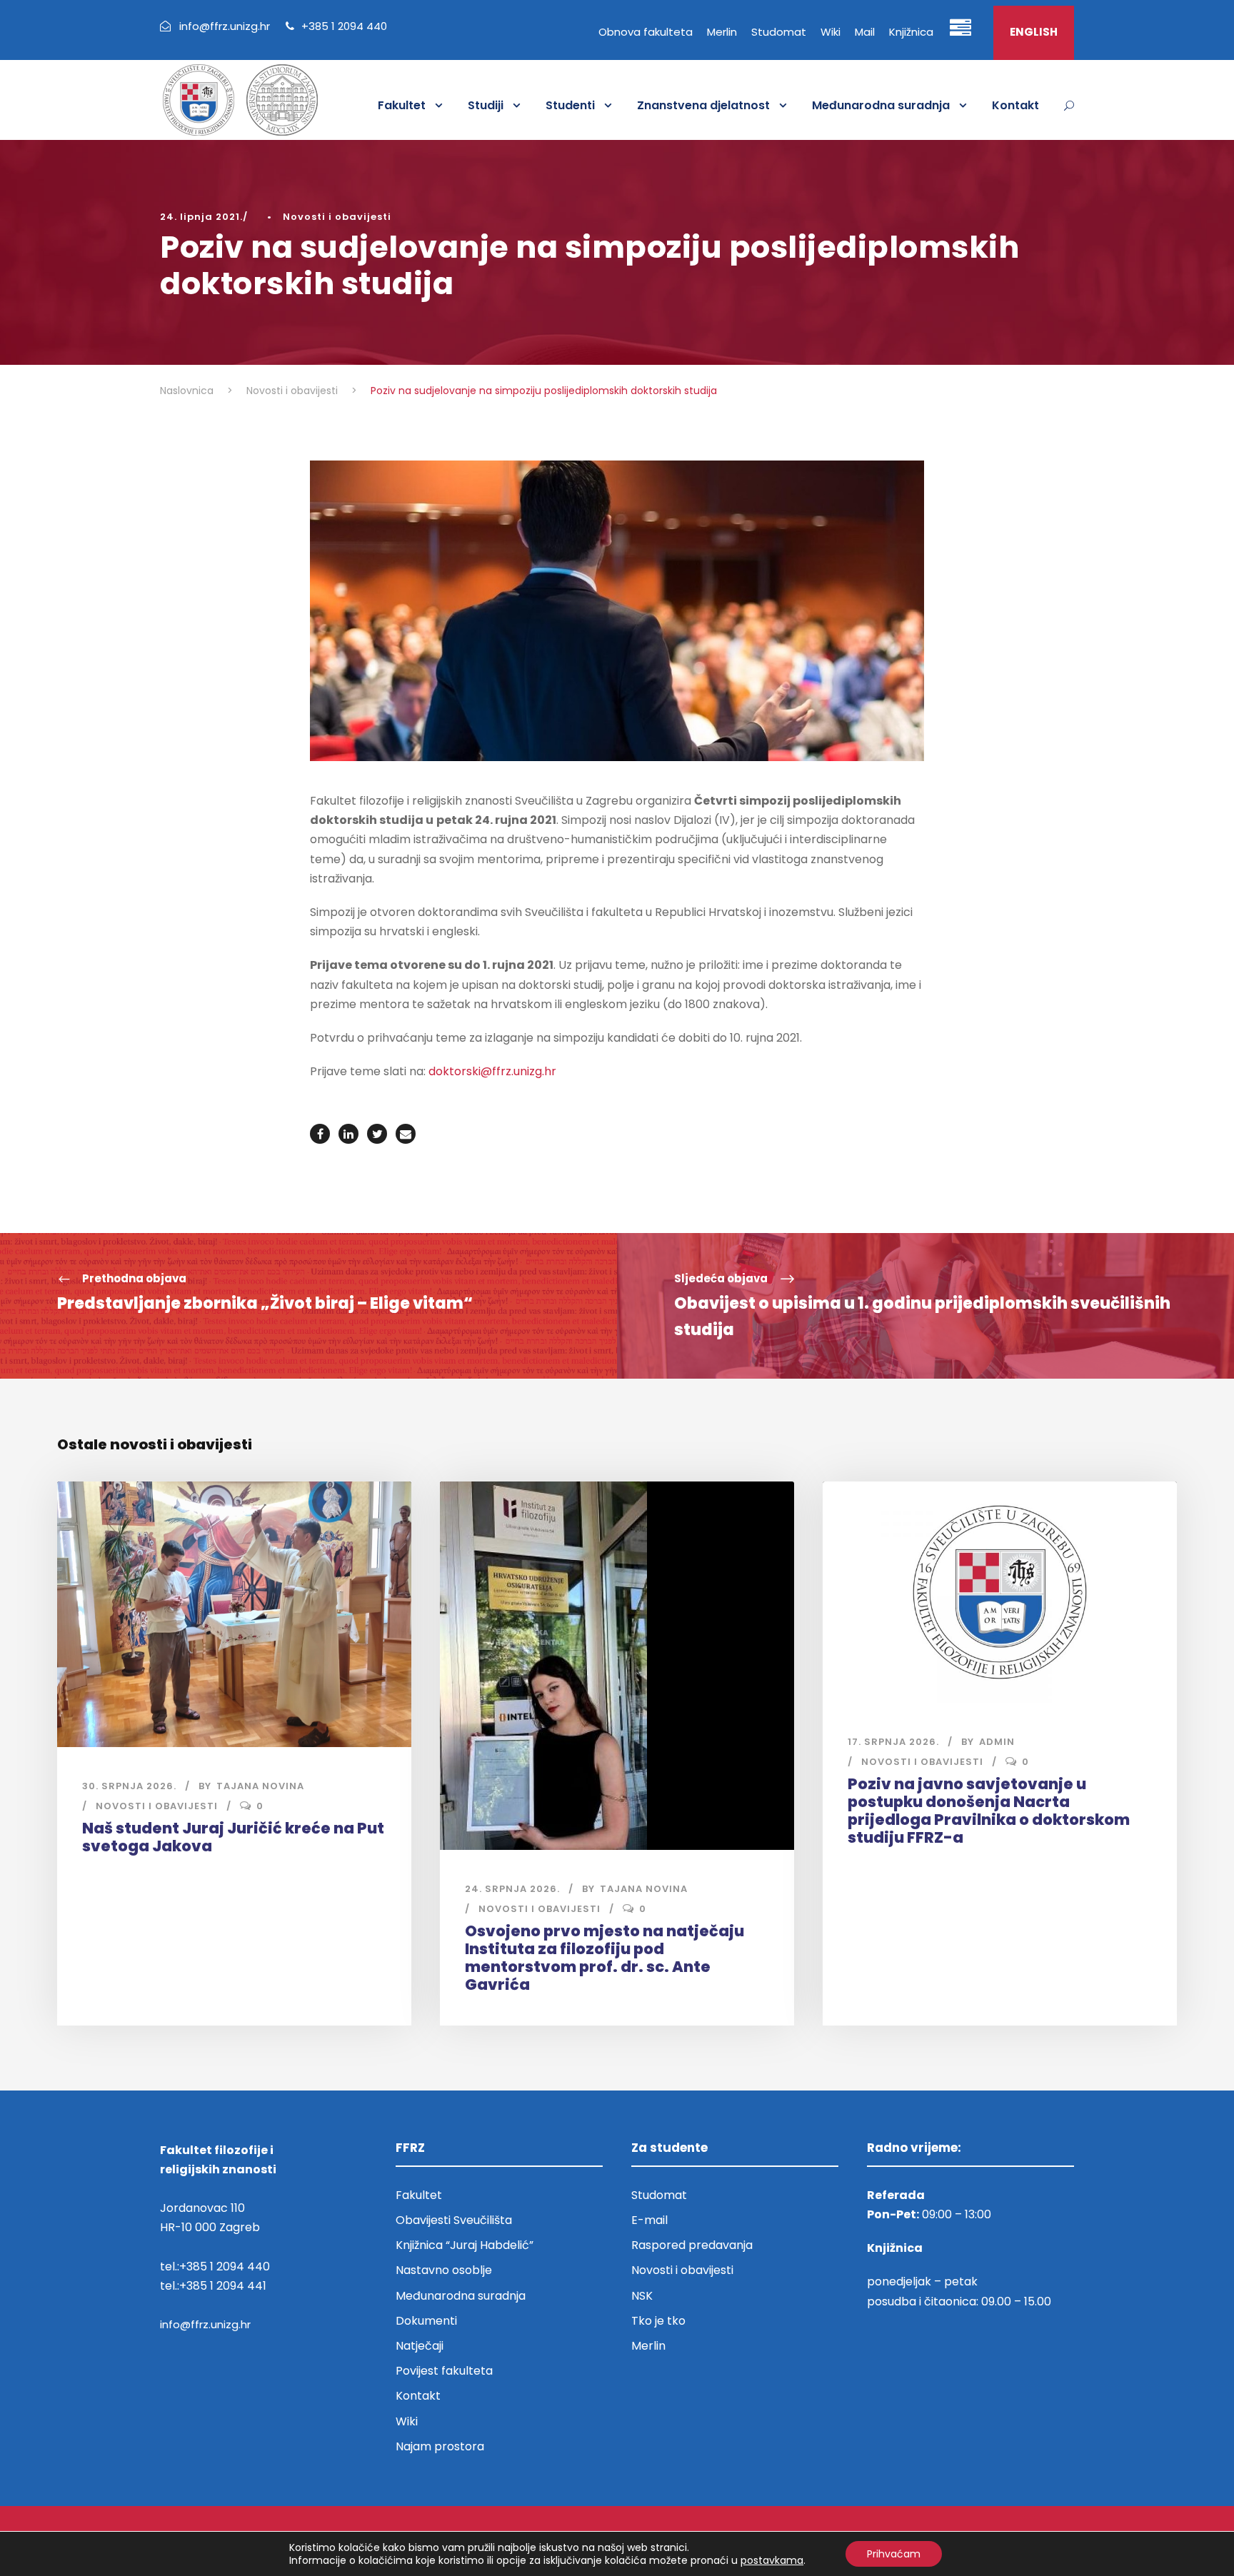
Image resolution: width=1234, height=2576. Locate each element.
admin (997, 1742)
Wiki (831, 32)
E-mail (649, 2220)
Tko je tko (658, 2321)
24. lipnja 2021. (201, 217)
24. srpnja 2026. (512, 1889)
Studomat (779, 32)
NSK (642, 2296)
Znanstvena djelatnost (703, 105)
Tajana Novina (260, 1786)
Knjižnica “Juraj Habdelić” (466, 2245)
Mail (865, 32)
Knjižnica (911, 32)
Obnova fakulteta (646, 32)
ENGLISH (1034, 32)
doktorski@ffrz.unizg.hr (492, 1071)
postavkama (772, 2560)
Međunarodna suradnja (881, 105)
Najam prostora (440, 2446)
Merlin (722, 32)
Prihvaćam (894, 2554)
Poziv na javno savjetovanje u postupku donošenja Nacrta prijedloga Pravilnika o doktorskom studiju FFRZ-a (989, 1811)
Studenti (570, 105)
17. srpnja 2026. (893, 1742)
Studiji (486, 105)
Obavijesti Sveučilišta (454, 2220)
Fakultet (402, 105)
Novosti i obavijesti (337, 217)
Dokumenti (426, 2321)
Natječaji (420, 2346)
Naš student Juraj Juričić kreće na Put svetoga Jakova (233, 1837)
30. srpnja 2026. (129, 1786)
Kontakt (1015, 105)
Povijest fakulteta (444, 2371)
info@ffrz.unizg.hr (205, 2324)
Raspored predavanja (692, 2245)
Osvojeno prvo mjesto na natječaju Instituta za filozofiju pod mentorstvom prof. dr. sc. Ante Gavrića (605, 1958)
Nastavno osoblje (444, 2270)
